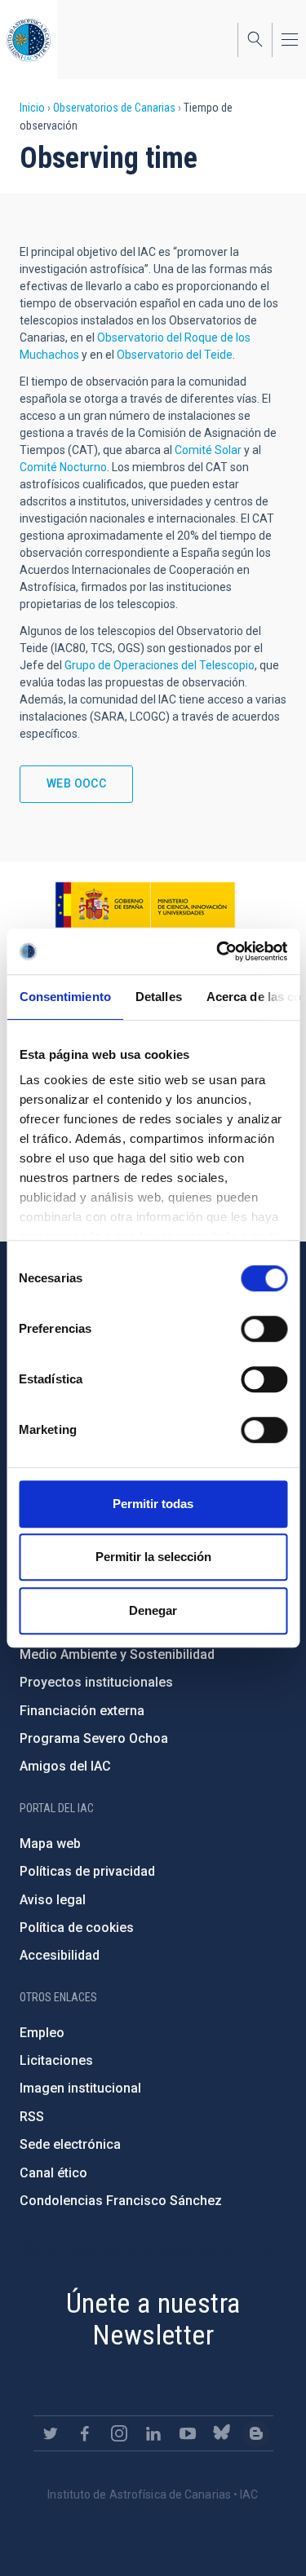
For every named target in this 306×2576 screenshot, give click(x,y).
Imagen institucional (80, 2088)
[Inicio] (29, 40)
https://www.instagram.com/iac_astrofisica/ (119, 2433)
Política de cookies (77, 1928)
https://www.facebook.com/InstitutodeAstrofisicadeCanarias (85, 2433)
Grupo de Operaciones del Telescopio (160, 665)
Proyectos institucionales (96, 1682)
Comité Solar (208, 450)
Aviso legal (53, 1900)
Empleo (42, 2033)
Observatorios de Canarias (114, 108)
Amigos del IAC (65, 1766)
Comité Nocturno (63, 467)
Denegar (153, 1610)
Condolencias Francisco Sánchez (121, 2201)
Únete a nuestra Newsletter (153, 2319)
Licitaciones (56, 2060)
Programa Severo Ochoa (94, 1738)
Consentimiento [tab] (64, 997)
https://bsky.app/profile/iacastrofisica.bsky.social (222, 2433)
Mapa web (50, 1844)
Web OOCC (76, 783)
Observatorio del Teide (175, 355)
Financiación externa (82, 1711)
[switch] (264, 1329)
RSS (32, 2117)
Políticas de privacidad (87, 1871)
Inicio (32, 108)
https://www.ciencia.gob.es (145, 905)
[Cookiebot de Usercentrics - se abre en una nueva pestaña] (218, 951)
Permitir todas (153, 1504)
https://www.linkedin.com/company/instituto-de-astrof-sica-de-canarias (153, 2433)
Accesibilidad (60, 1955)
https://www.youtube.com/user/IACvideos (188, 2433)
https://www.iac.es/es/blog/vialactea (256, 2433)
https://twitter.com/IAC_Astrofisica (51, 2433)
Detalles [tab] (158, 997)
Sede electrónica (70, 2144)
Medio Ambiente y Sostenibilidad (117, 1654)
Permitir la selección (153, 1557)
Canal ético (53, 2173)
